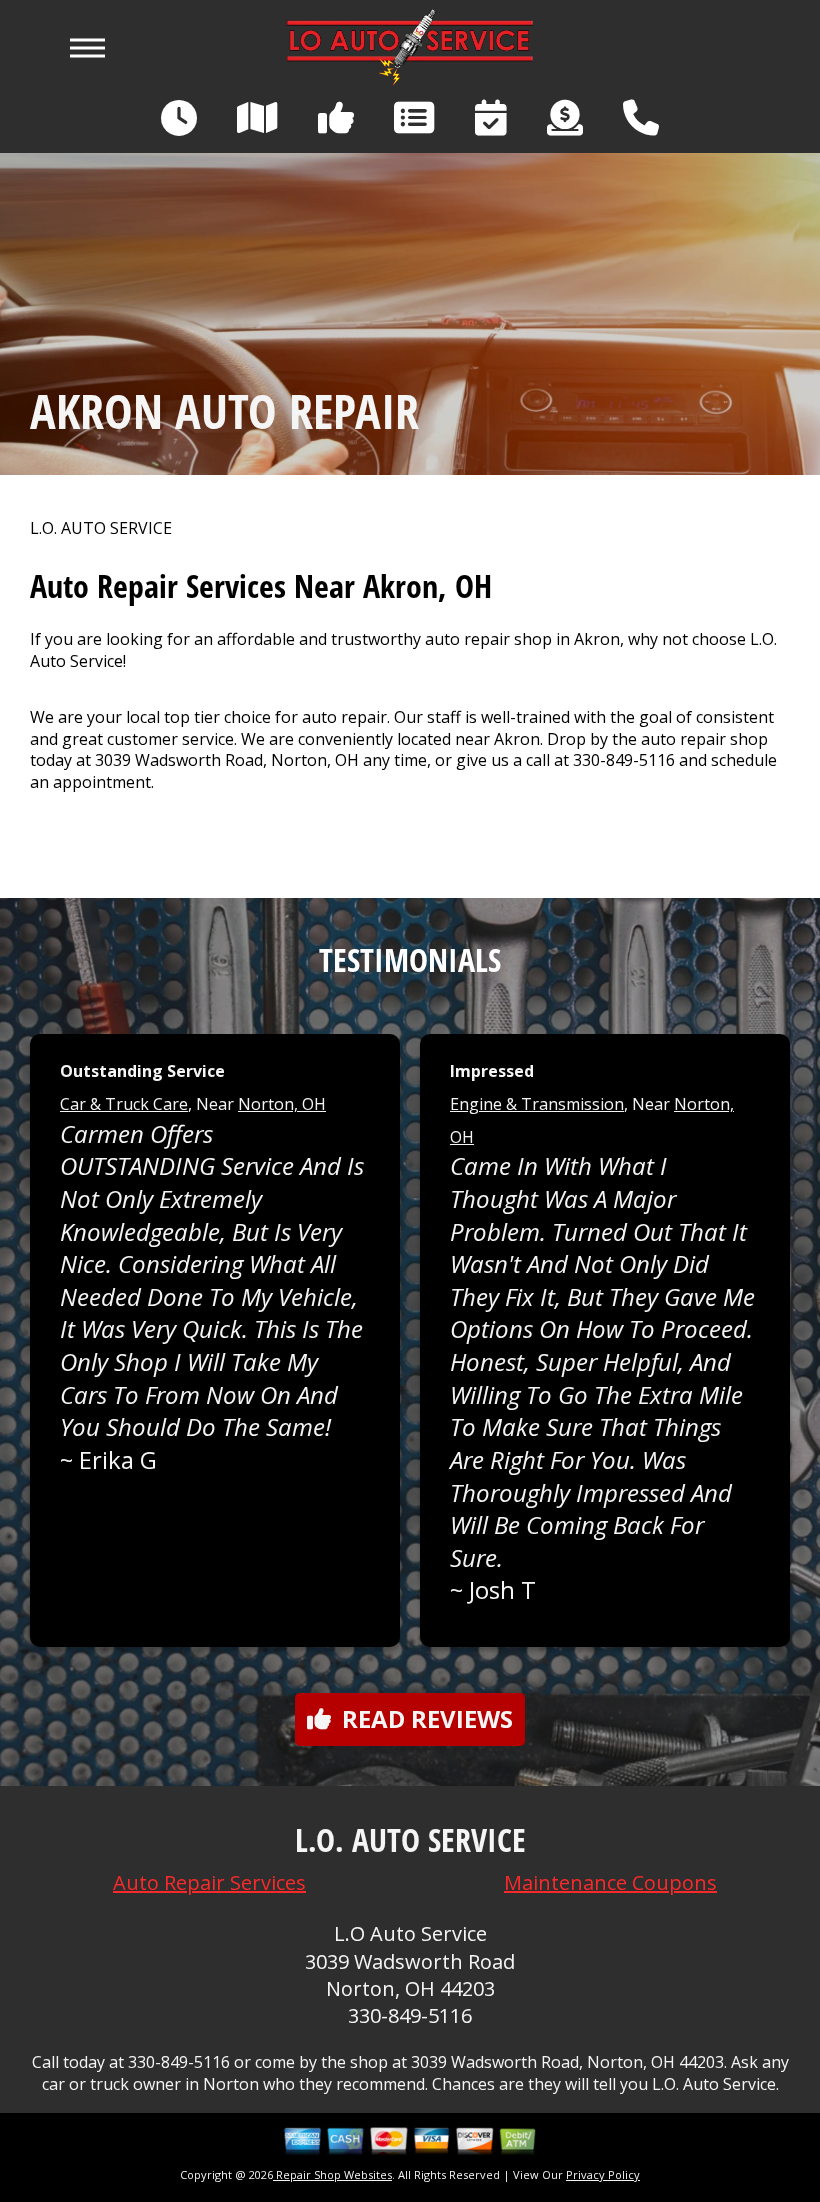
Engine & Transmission (537, 1104)
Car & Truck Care (124, 1104)
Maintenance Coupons (610, 1882)
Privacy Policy (603, 2174)
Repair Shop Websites (332, 2174)
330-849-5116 (624, 760)
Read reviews (427, 1718)
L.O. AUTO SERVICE (101, 528)
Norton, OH (282, 1104)
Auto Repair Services (209, 1882)
